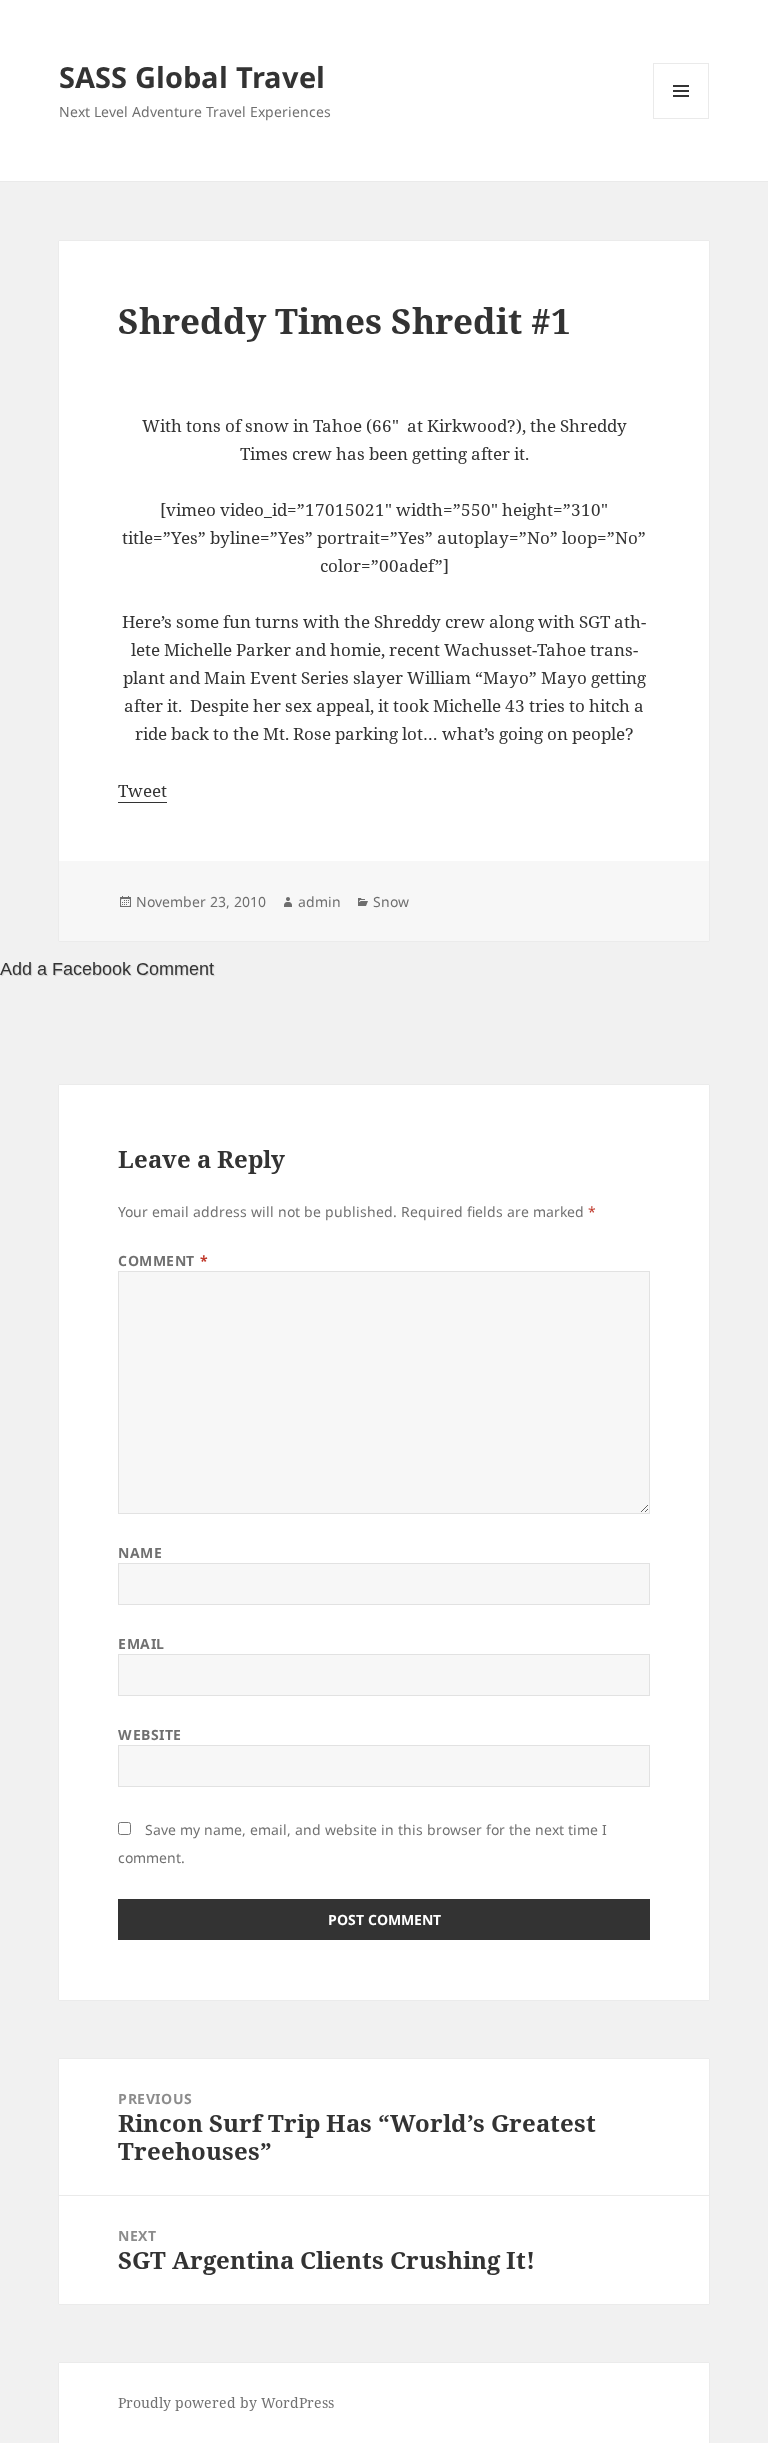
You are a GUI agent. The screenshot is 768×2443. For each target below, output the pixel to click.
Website (150, 1734)
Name (140, 1552)
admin (319, 901)
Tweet (142, 790)
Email (141, 1643)
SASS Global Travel (192, 76)
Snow (391, 901)
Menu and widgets (681, 118)
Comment (163, 1260)
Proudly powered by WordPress (226, 2402)
